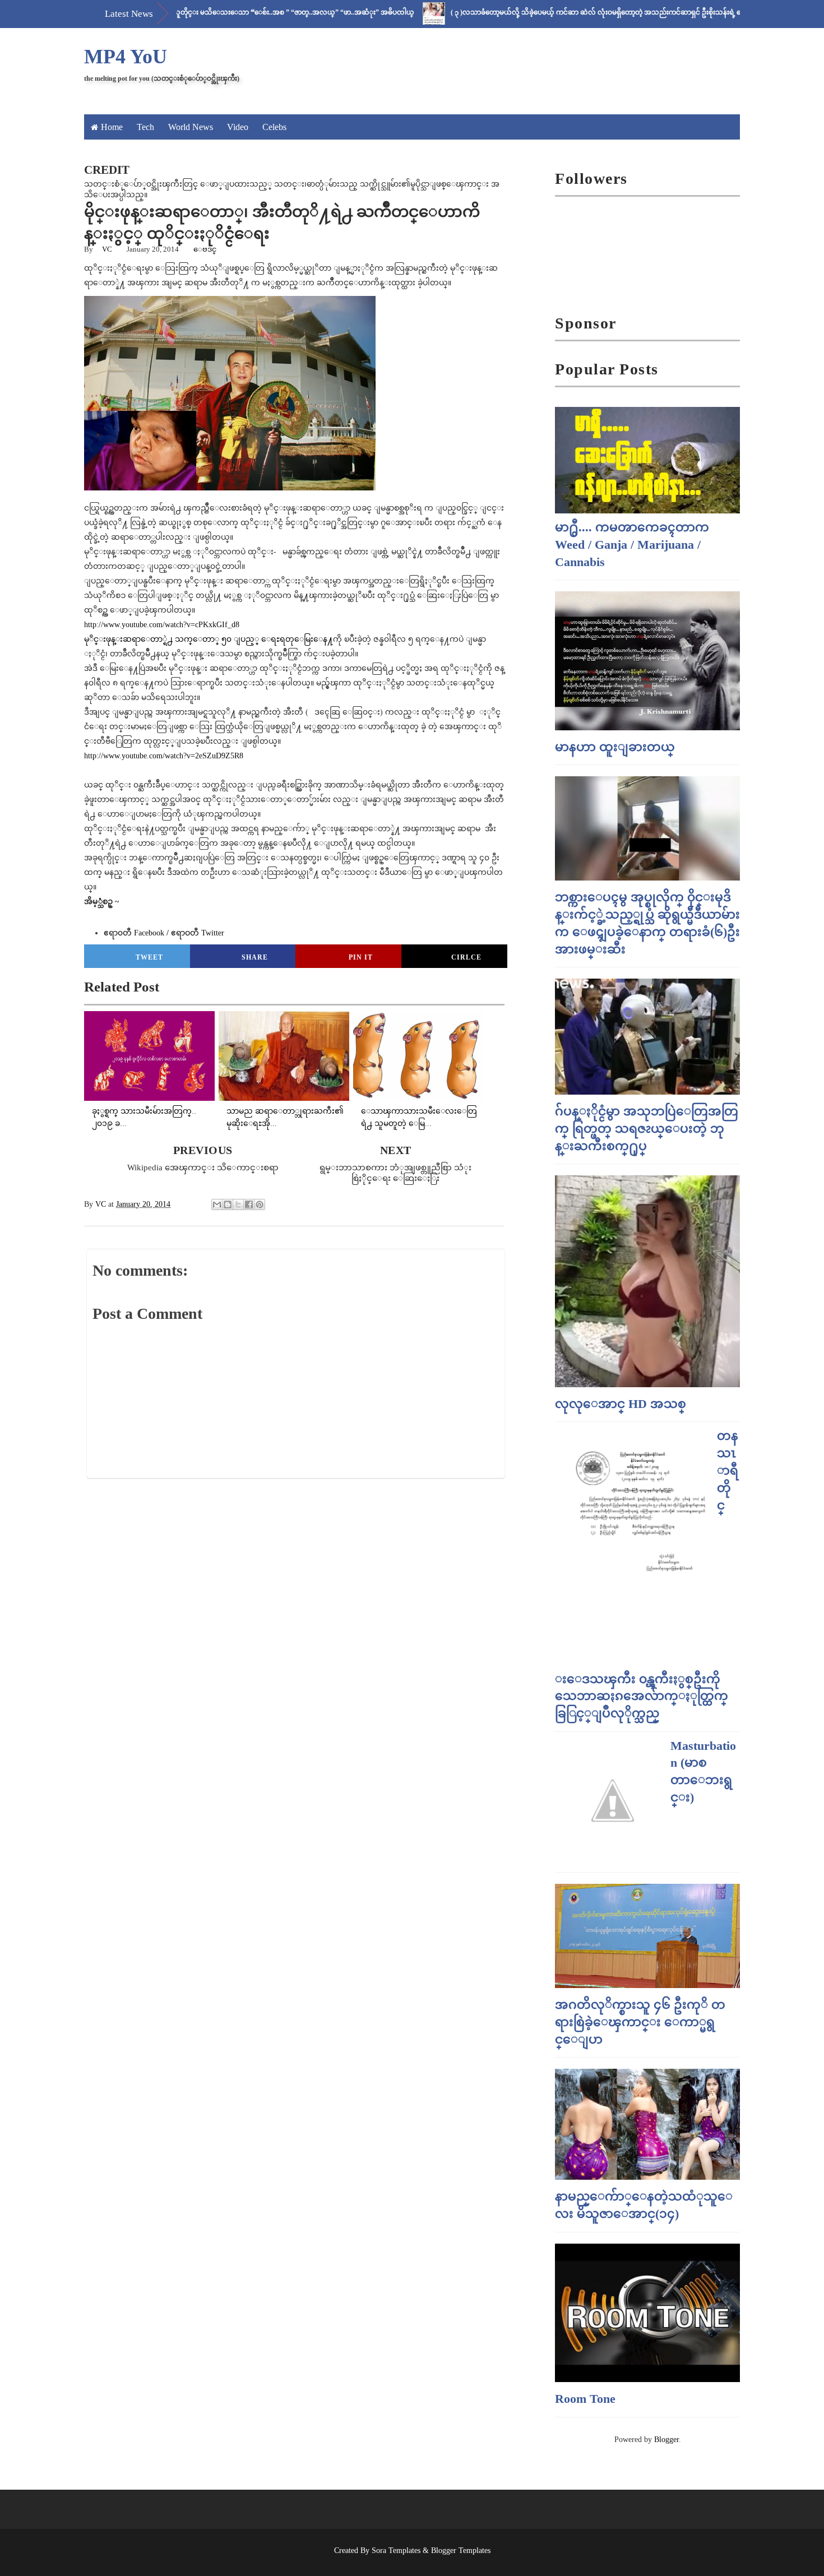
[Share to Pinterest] (260, 1204)
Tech (145, 127)
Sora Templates (396, 2550)
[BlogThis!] (228, 1204)
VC (107, 249)
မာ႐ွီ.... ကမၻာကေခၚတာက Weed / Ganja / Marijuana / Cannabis (632, 545)
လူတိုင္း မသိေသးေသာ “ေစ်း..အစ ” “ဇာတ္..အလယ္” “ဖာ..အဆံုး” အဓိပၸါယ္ (238, 12)
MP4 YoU (126, 57)
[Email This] (217, 1204)
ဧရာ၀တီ (134, 933)
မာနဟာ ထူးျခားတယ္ (615, 747)
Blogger (666, 2440)
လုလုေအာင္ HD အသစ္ (621, 1404)
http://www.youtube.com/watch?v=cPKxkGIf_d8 (162, 625)
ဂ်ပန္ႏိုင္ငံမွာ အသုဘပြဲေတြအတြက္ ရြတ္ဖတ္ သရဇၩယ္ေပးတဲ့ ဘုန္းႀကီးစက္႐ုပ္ (647, 1129)
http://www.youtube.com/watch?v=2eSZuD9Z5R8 (164, 756)
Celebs (274, 127)
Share (255, 957)
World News (191, 127)
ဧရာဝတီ (198, 933)
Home (112, 127)
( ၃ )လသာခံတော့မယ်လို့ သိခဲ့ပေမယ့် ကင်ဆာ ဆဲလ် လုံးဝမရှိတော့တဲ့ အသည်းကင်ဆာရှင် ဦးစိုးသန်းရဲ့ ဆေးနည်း (552, 12)
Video (238, 127)
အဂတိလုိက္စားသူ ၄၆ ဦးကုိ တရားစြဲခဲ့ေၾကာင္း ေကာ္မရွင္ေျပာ (640, 2022)
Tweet (149, 957)
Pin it (361, 957)
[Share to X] (238, 1204)
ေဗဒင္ (205, 249)
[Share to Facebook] (249, 1204)
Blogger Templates (461, 2550)
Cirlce (466, 957)
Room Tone (585, 2399)
